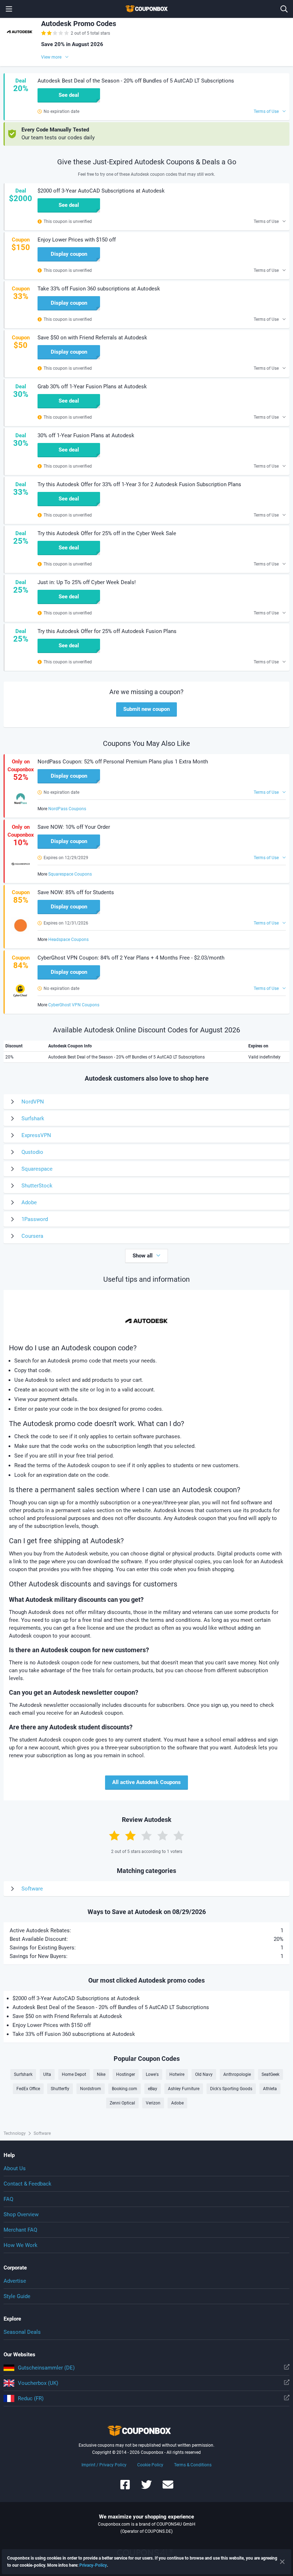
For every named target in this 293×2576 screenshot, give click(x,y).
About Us (15, 2168)
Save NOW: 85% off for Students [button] (76, 892)
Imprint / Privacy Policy (104, 2465)
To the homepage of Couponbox (146, 9)
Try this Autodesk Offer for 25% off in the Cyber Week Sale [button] (107, 533)
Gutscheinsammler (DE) (46, 2368)
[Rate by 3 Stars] (146, 1835)
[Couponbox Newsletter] (168, 2488)
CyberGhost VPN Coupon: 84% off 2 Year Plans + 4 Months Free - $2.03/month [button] (131, 958)
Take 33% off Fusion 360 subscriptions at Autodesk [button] (99, 289)
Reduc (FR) (31, 2398)
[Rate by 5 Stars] (179, 1835)
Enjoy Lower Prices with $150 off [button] (77, 240)
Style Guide (17, 2296)
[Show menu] (9, 9)
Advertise (15, 2281)
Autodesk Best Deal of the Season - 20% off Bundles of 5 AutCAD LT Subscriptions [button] (136, 81)
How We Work (21, 2245)
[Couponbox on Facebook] (125, 2488)
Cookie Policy (150, 2465)
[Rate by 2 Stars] (130, 1835)
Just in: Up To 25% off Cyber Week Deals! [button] (87, 582)
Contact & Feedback (28, 2184)
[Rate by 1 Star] (114, 1835)
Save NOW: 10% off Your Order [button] (74, 827)
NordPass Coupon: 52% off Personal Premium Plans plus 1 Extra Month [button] (123, 762)
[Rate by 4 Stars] (163, 1835)
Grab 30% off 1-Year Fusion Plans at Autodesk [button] (92, 387)
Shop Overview (21, 2214)
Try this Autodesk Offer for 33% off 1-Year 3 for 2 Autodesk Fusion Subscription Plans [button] (139, 484)
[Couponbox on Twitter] (146, 2488)
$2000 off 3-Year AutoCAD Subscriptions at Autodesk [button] (101, 191)
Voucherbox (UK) (38, 2383)
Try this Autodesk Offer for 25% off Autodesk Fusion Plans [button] (107, 631)
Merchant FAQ (20, 2230)
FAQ (8, 2199)
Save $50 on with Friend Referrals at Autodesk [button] (92, 338)
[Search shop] (284, 9)
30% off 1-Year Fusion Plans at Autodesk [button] (86, 435)
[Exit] (282, 2562)
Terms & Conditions (193, 2465)
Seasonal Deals (22, 2332)
